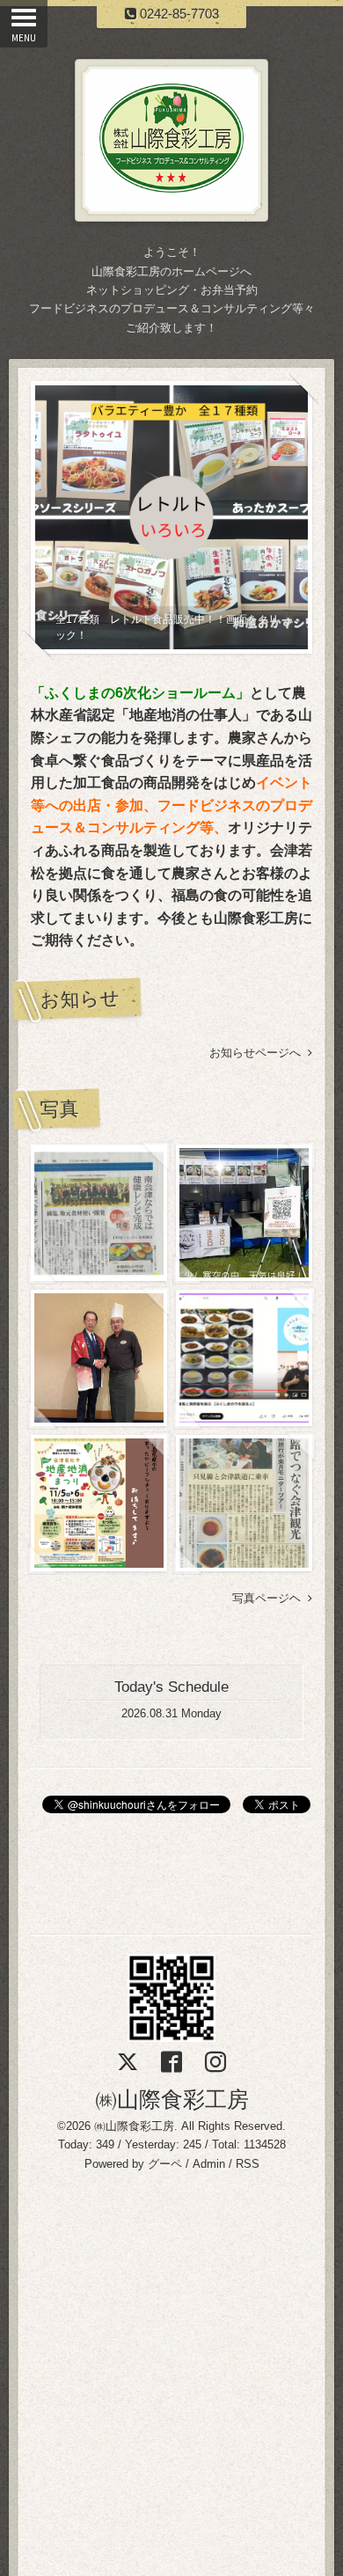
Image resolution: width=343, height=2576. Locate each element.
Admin (209, 2164)
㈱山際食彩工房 (172, 2099)
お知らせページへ (259, 1053)
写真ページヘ (270, 1598)
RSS (248, 2164)
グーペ (165, 2164)
